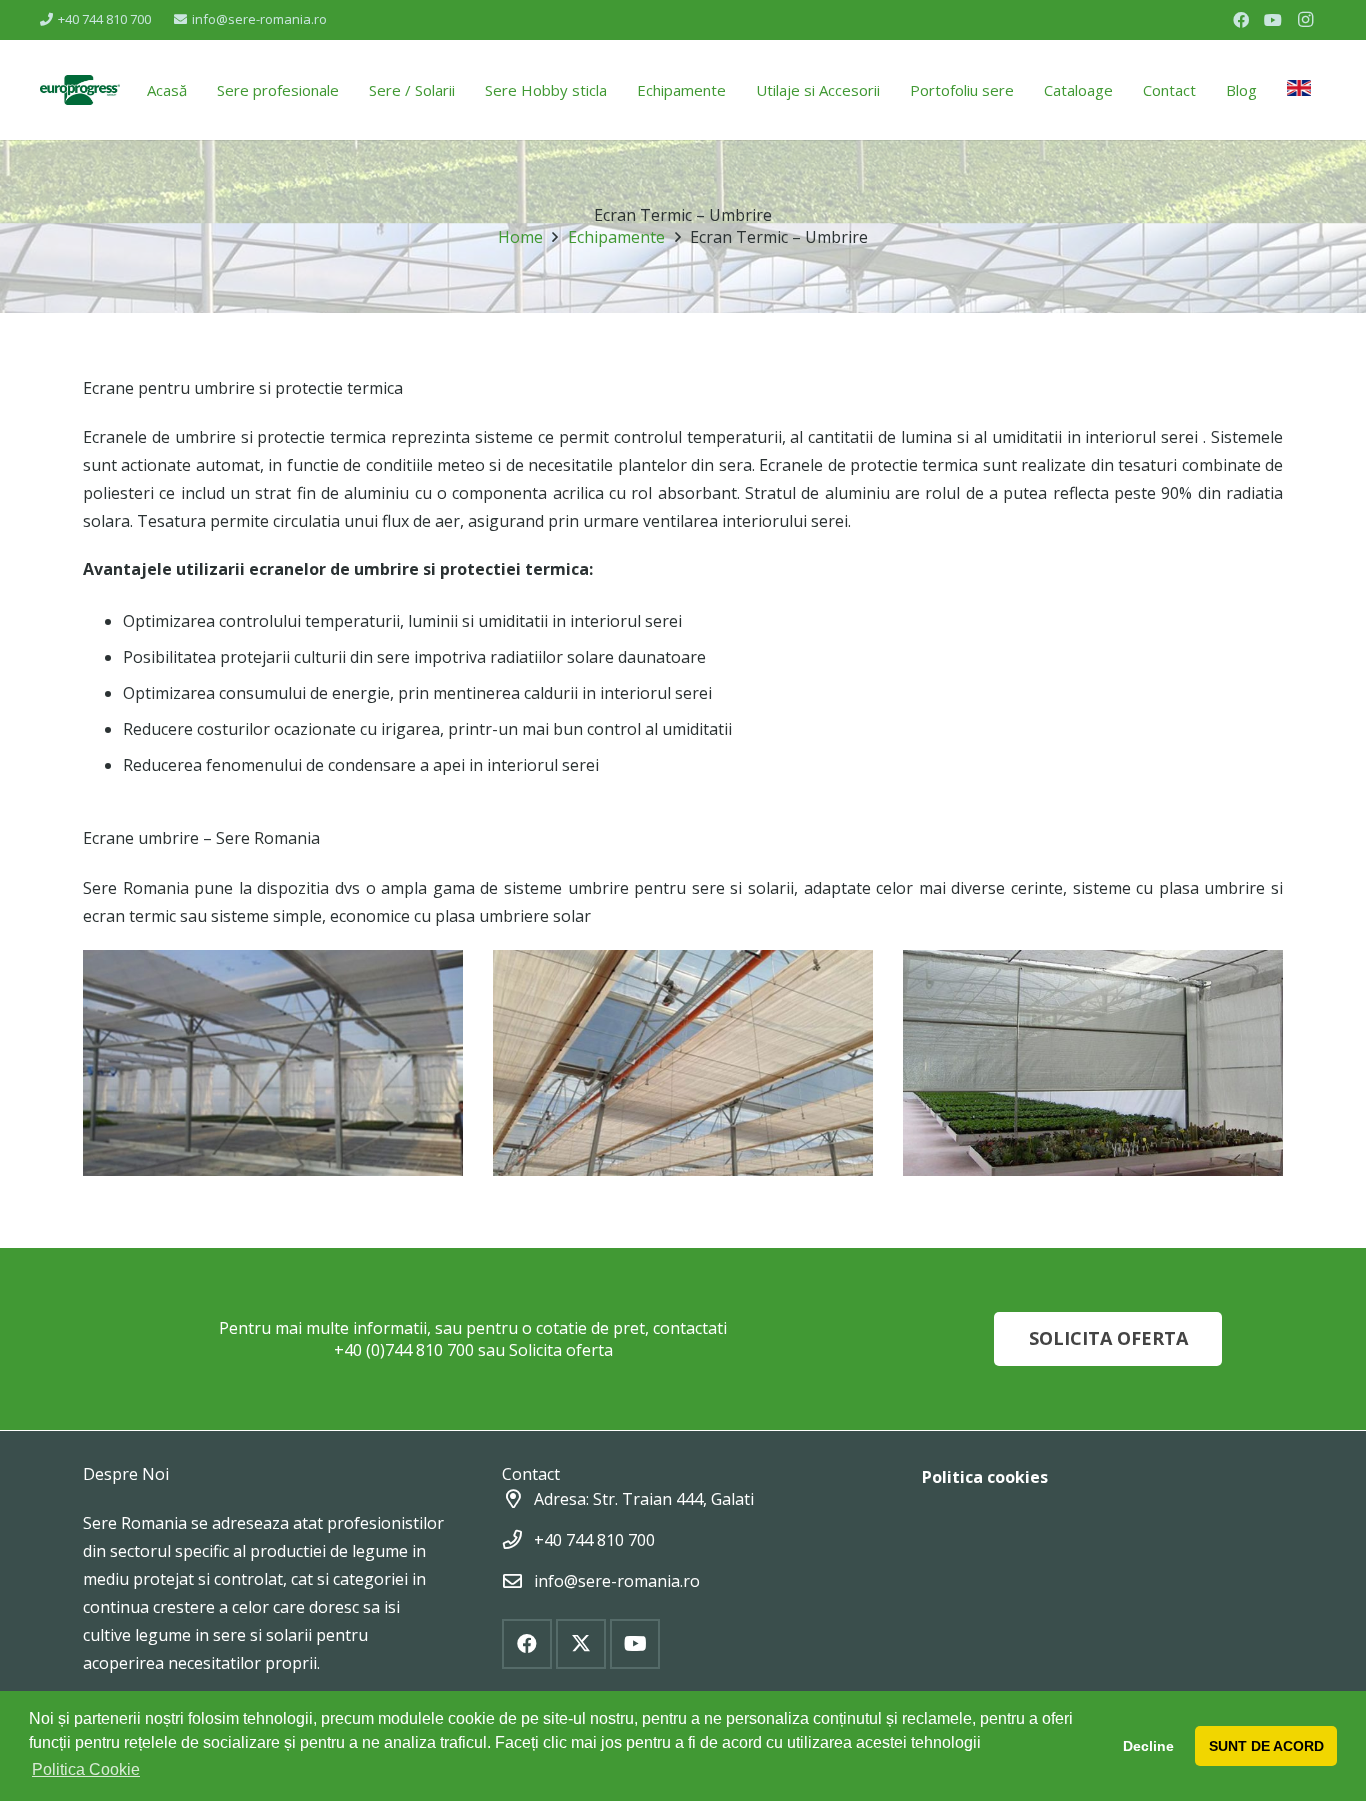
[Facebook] (1241, 20)
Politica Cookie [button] (86, 1769)
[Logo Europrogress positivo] (80, 90)
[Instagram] (1305, 20)
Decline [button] (1148, 1746)
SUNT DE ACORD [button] (1266, 1746)
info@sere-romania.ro (617, 1581)
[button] (469, 90)
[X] (581, 1644)
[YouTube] (1273, 20)
